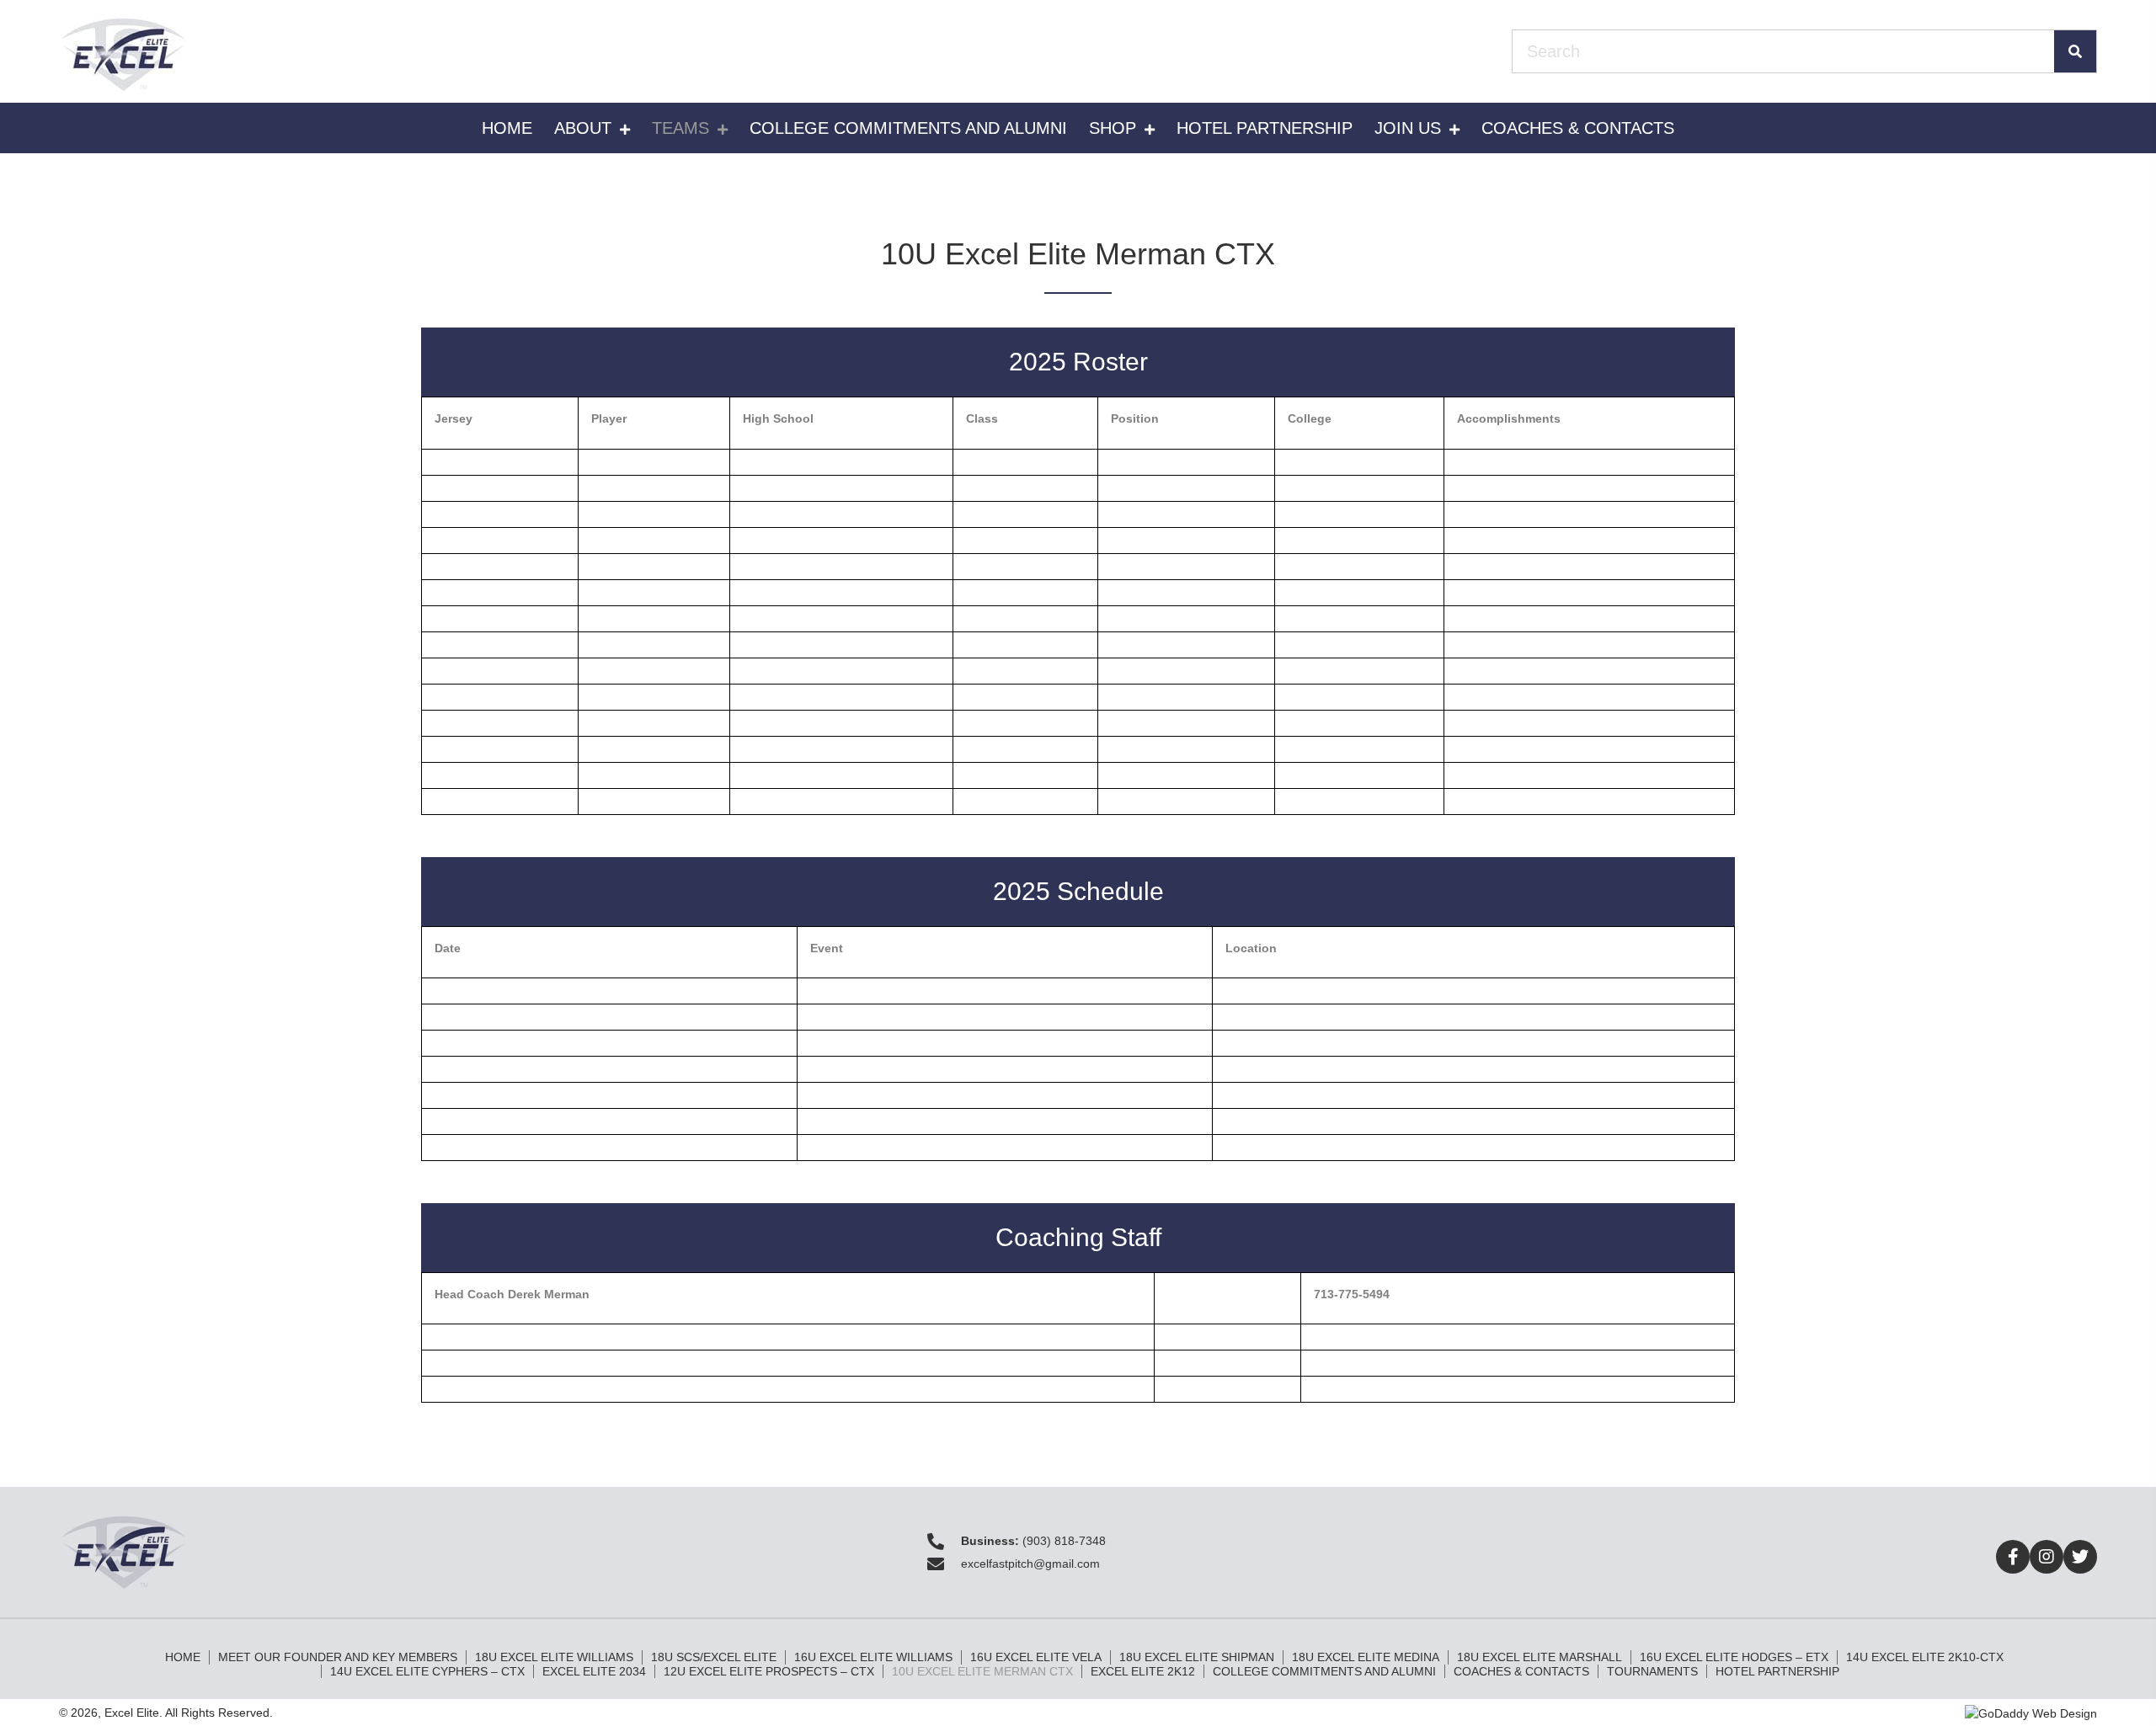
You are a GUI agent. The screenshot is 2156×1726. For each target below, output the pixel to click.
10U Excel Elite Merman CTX (982, 1671)
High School (778, 418)
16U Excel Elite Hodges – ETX (1734, 1657)
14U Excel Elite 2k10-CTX (1925, 1657)
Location (1251, 948)
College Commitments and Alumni (1324, 1671)
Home (183, 1657)
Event (827, 948)
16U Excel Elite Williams (873, 1657)
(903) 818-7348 (1064, 1541)
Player (609, 418)
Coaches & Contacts (1521, 1671)
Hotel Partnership (1777, 1671)
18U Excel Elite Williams (554, 1657)
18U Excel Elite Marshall (1540, 1657)
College (1310, 418)
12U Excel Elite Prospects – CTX (769, 1671)
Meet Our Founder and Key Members (338, 1657)
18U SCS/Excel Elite (714, 1657)
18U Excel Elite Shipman (1197, 1657)
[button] (2013, 1557)
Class (982, 418)
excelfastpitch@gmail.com (1030, 1564)
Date (448, 948)
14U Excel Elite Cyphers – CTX (427, 1671)
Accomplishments (1509, 418)
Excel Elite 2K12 (1143, 1671)
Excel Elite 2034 (594, 1671)
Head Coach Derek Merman (512, 1294)
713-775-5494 (1352, 1294)
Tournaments (1652, 1671)
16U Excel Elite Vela (1036, 1657)
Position (1135, 418)
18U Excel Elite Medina (1366, 1657)
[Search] (2075, 51)
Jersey (454, 418)
